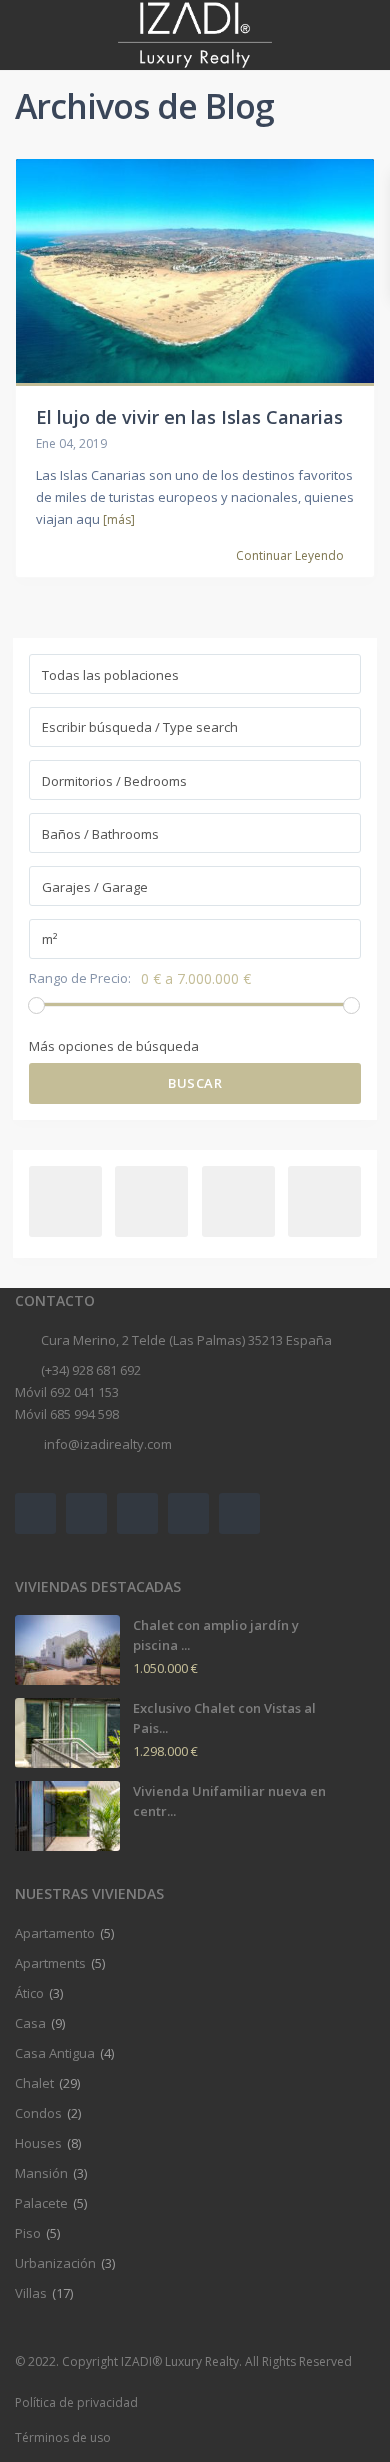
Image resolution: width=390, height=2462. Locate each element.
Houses (38, 2143)
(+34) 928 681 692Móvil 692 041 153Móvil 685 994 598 (78, 1392)
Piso (28, 2233)
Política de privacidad (76, 2402)
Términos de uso (63, 2437)
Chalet (34, 2083)
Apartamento (55, 1933)
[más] (119, 519)
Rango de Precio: (80, 978)
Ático (29, 1993)
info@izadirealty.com (106, 1444)
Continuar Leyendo (290, 556)
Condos (38, 2113)
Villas (31, 2293)
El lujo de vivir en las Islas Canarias (189, 417)
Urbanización (55, 2263)
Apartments (50, 1963)
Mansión (41, 2173)
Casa (30, 2023)
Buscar (195, 1083)
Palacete (41, 2203)
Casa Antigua (55, 2053)
